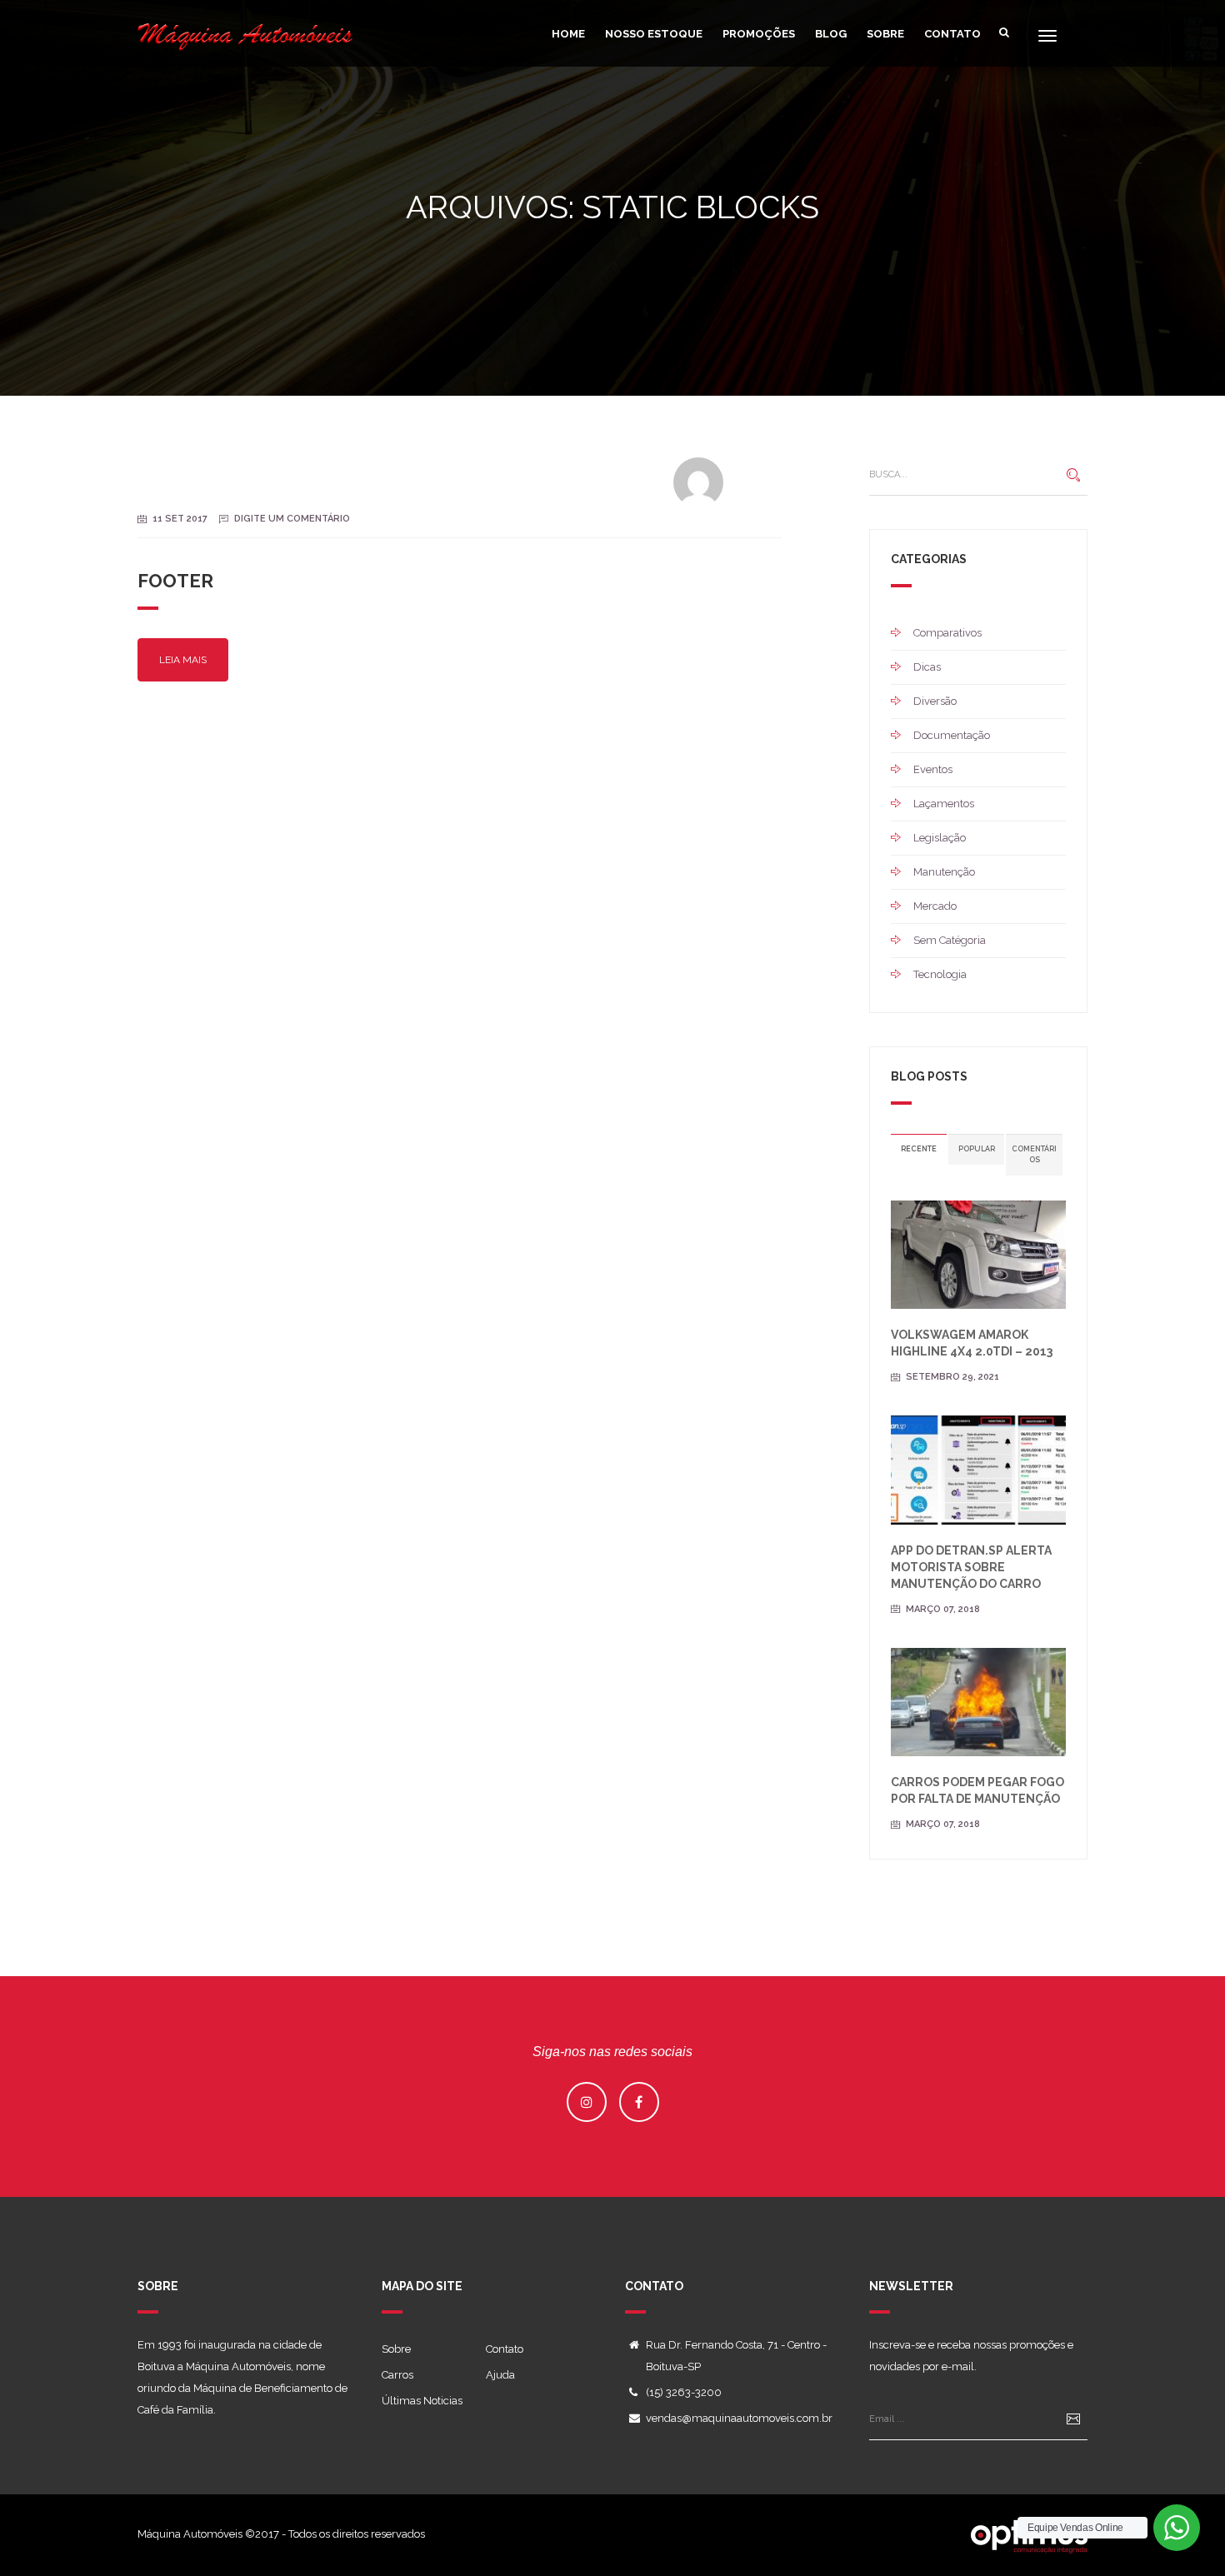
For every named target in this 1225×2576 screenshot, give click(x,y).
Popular (977, 1149)
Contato (952, 34)
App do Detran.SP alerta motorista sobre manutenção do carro (971, 1567)
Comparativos (947, 633)
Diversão (935, 701)
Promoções (759, 34)
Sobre (885, 34)
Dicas (927, 667)
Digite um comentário (292, 519)
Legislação (940, 838)
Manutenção (944, 872)
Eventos (933, 769)
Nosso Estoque (654, 34)
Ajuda (500, 2375)
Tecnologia (940, 974)
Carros (397, 2375)
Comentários (1034, 1154)
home (568, 34)
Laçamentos (944, 804)
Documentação (952, 735)
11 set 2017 (180, 519)
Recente (919, 1149)
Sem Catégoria (950, 940)
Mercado (935, 906)
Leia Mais (183, 660)
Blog (831, 34)
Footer (175, 581)
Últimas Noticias (422, 2401)
